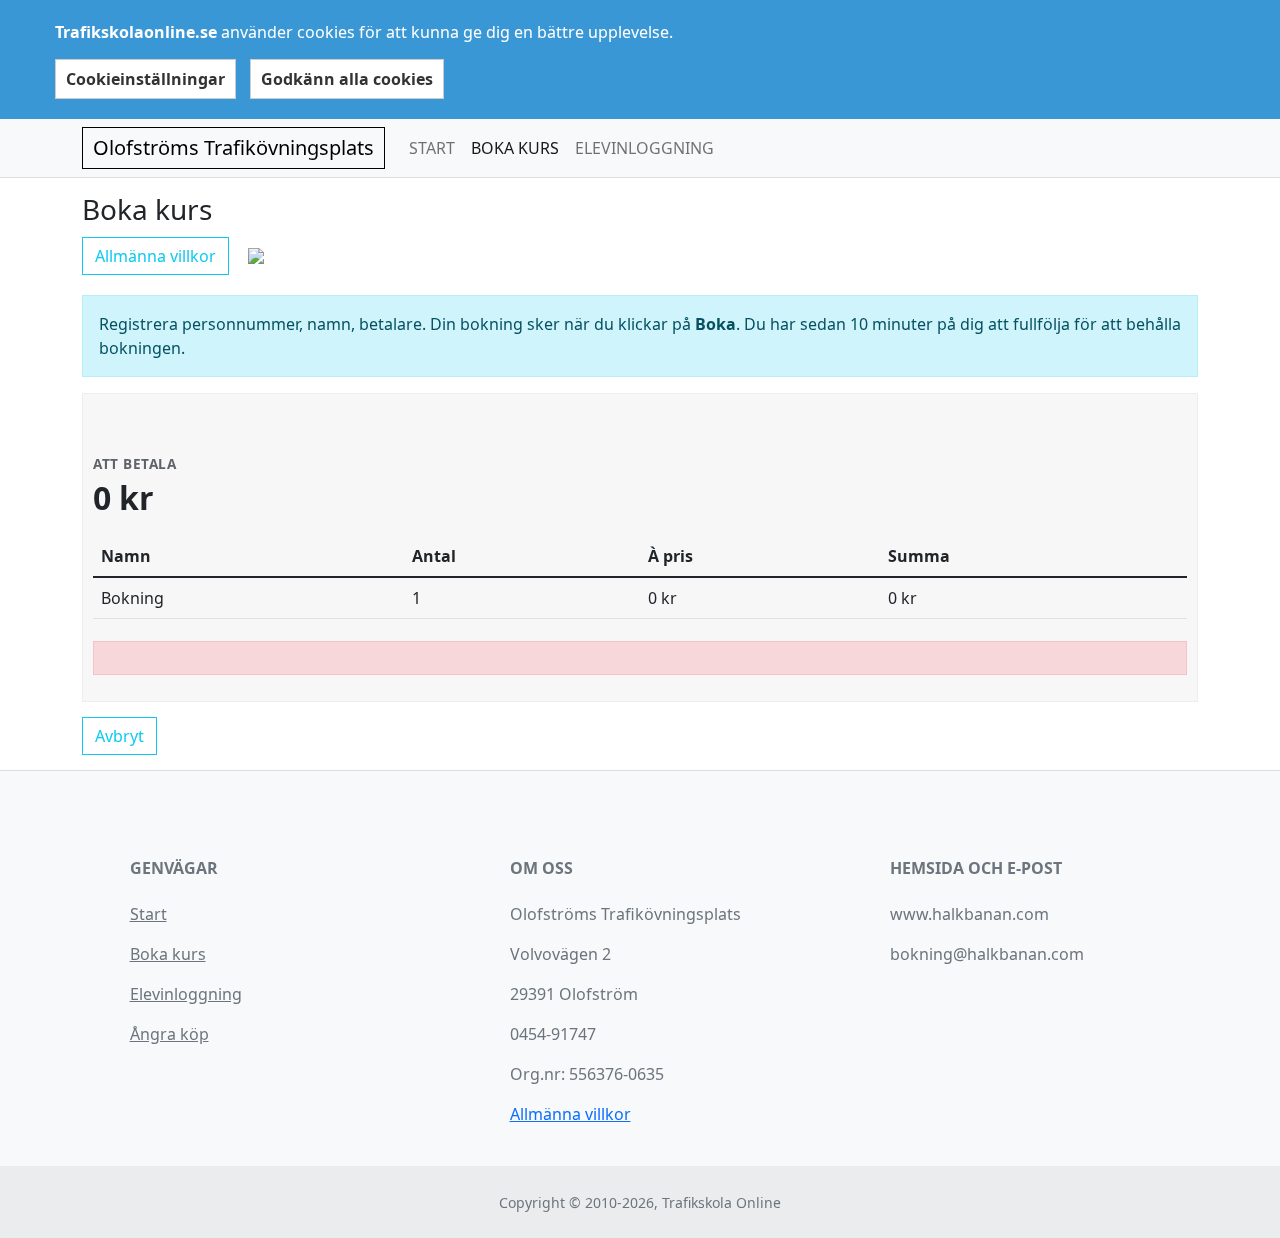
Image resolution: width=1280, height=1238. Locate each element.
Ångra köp (169, 1034)
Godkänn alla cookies (347, 79)
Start (148, 914)
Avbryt (119, 736)
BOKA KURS (515, 148)
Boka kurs (168, 954)
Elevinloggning (186, 994)
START (432, 148)
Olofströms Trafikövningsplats (233, 147)
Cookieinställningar (145, 79)
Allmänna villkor (155, 256)
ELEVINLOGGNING (644, 148)
